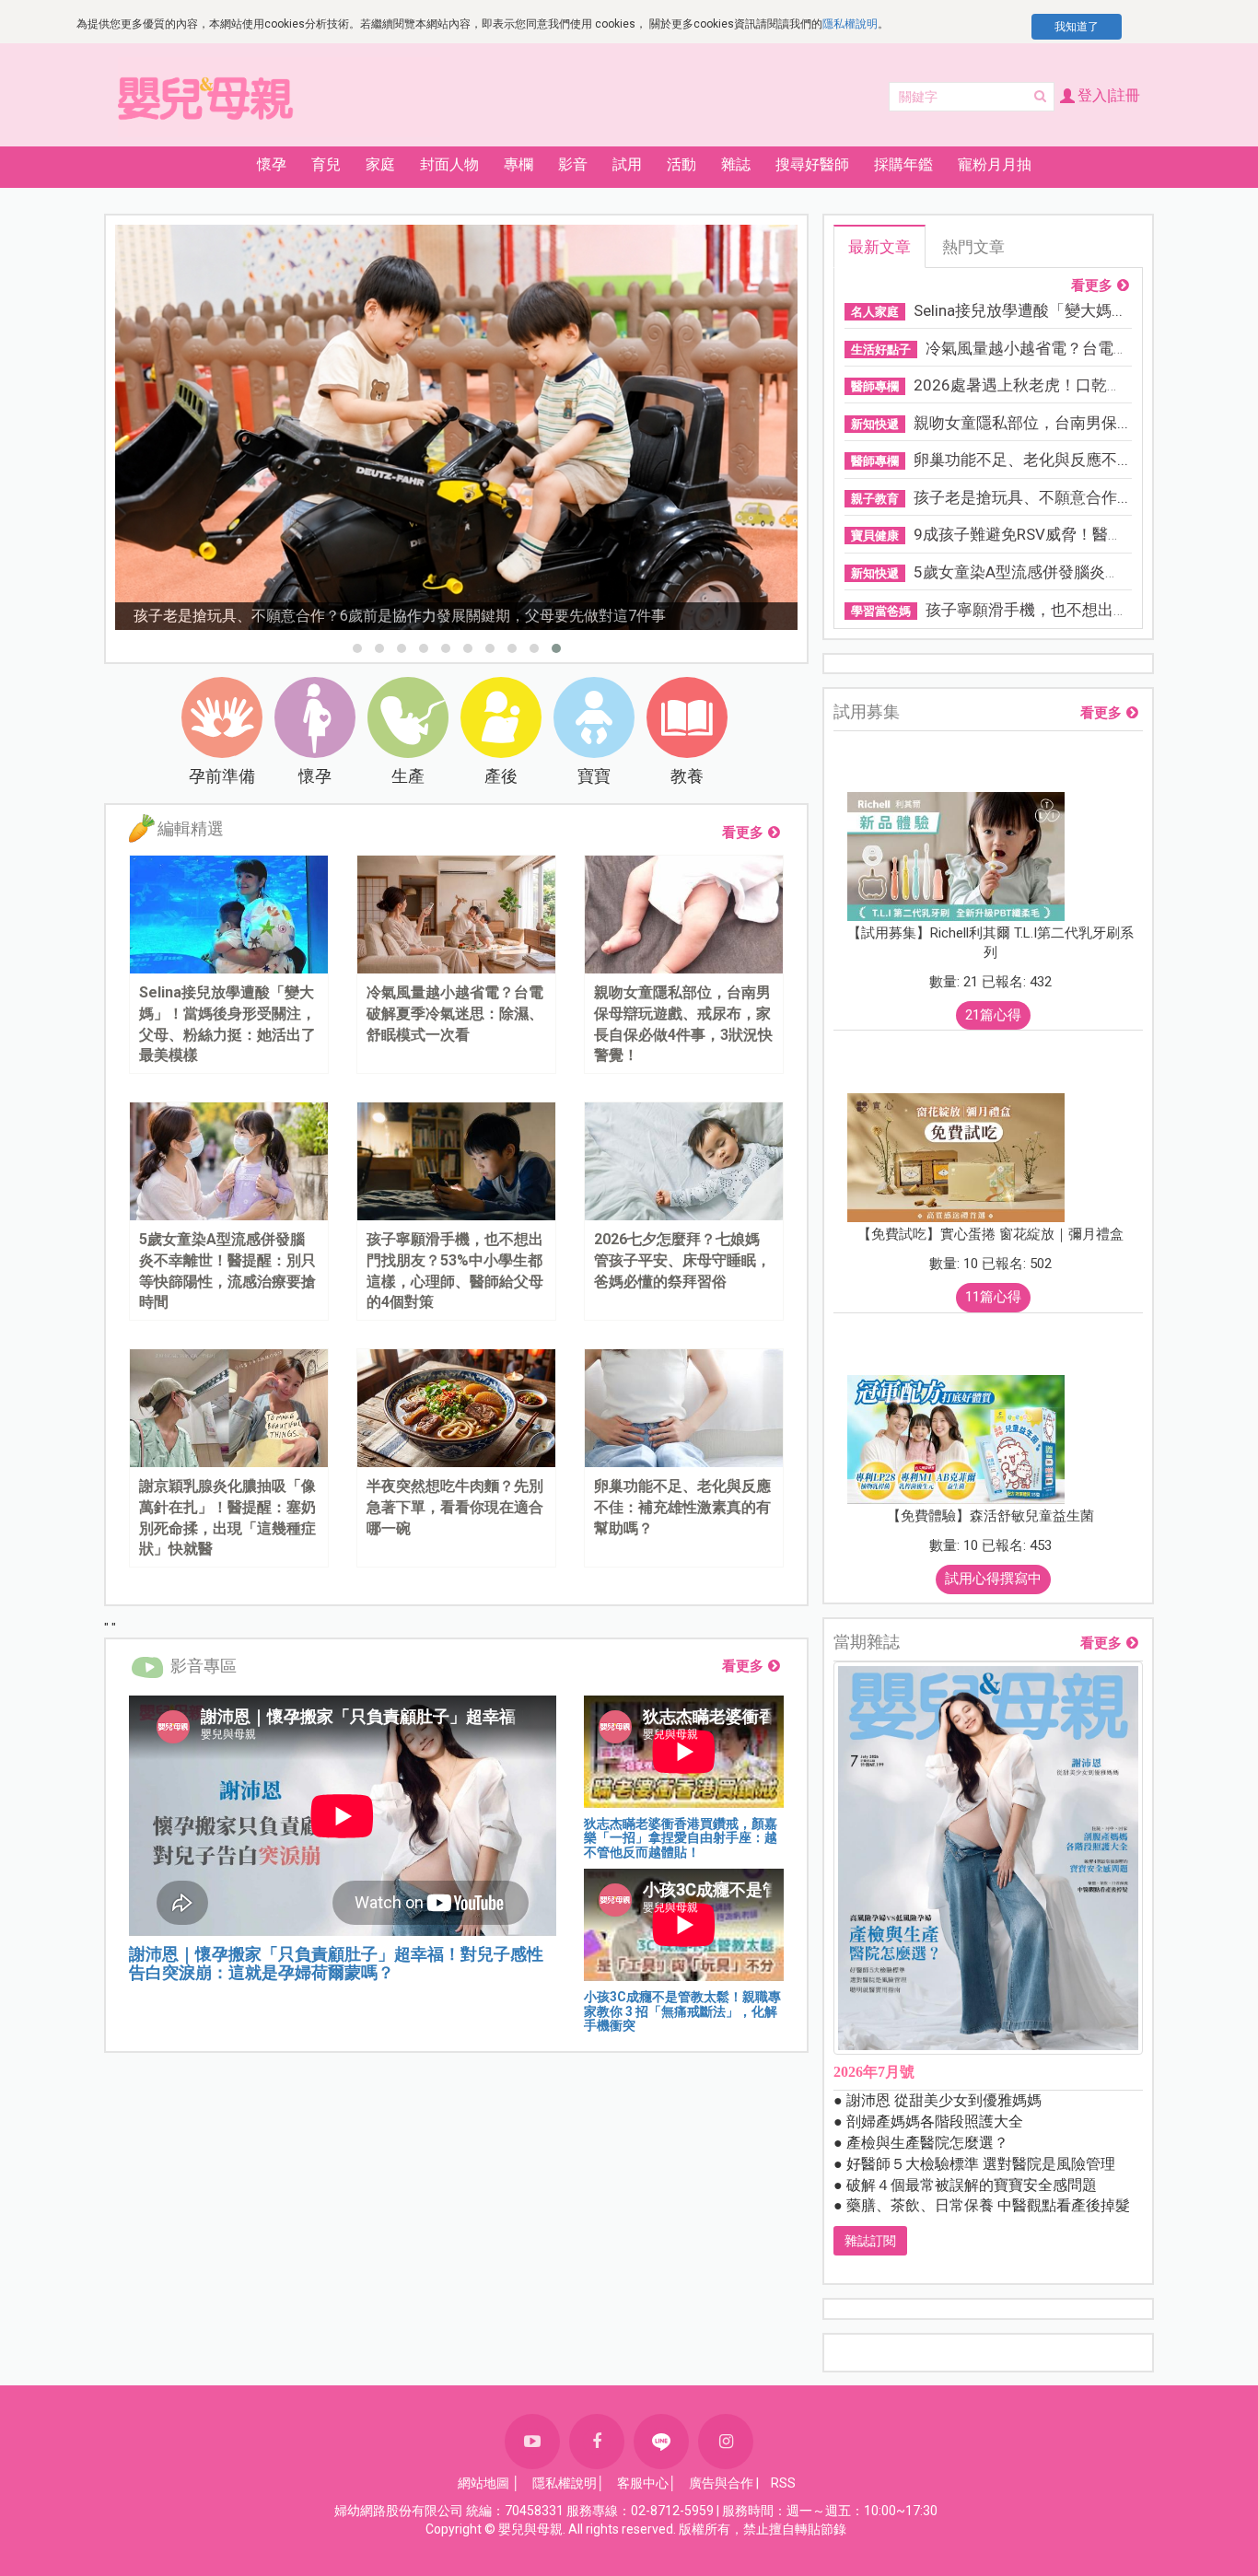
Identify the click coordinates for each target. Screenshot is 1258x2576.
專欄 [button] (518, 164)
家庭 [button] (380, 164)
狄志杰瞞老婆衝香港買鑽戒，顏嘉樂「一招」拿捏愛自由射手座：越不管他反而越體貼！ (681, 1838)
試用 (627, 164)
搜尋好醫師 (812, 164)
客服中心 (643, 2483)
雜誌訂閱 (870, 2241)
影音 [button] (573, 164)
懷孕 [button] (272, 164)
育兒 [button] (326, 164)
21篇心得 (993, 1015)
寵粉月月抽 (995, 164)
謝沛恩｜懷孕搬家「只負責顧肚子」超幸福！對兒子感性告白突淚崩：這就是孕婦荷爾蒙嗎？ (336, 1963)
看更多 (743, 833)
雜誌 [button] (736, 164)
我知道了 (1077, 27)
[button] (357, 648)
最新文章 (879, 247)
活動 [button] (681, 164)
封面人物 (449, 164)
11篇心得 (993, 1297)
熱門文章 (973, 247)
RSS (783, 2483)
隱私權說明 (850, 24)
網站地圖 (483, 2483)
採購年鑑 (903, 164)
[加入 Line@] (661, 2442)
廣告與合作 (721, 2483)
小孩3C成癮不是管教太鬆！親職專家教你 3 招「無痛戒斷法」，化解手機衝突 (682, 2011)
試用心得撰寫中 (993, 1579)
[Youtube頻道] (532, 2442)
